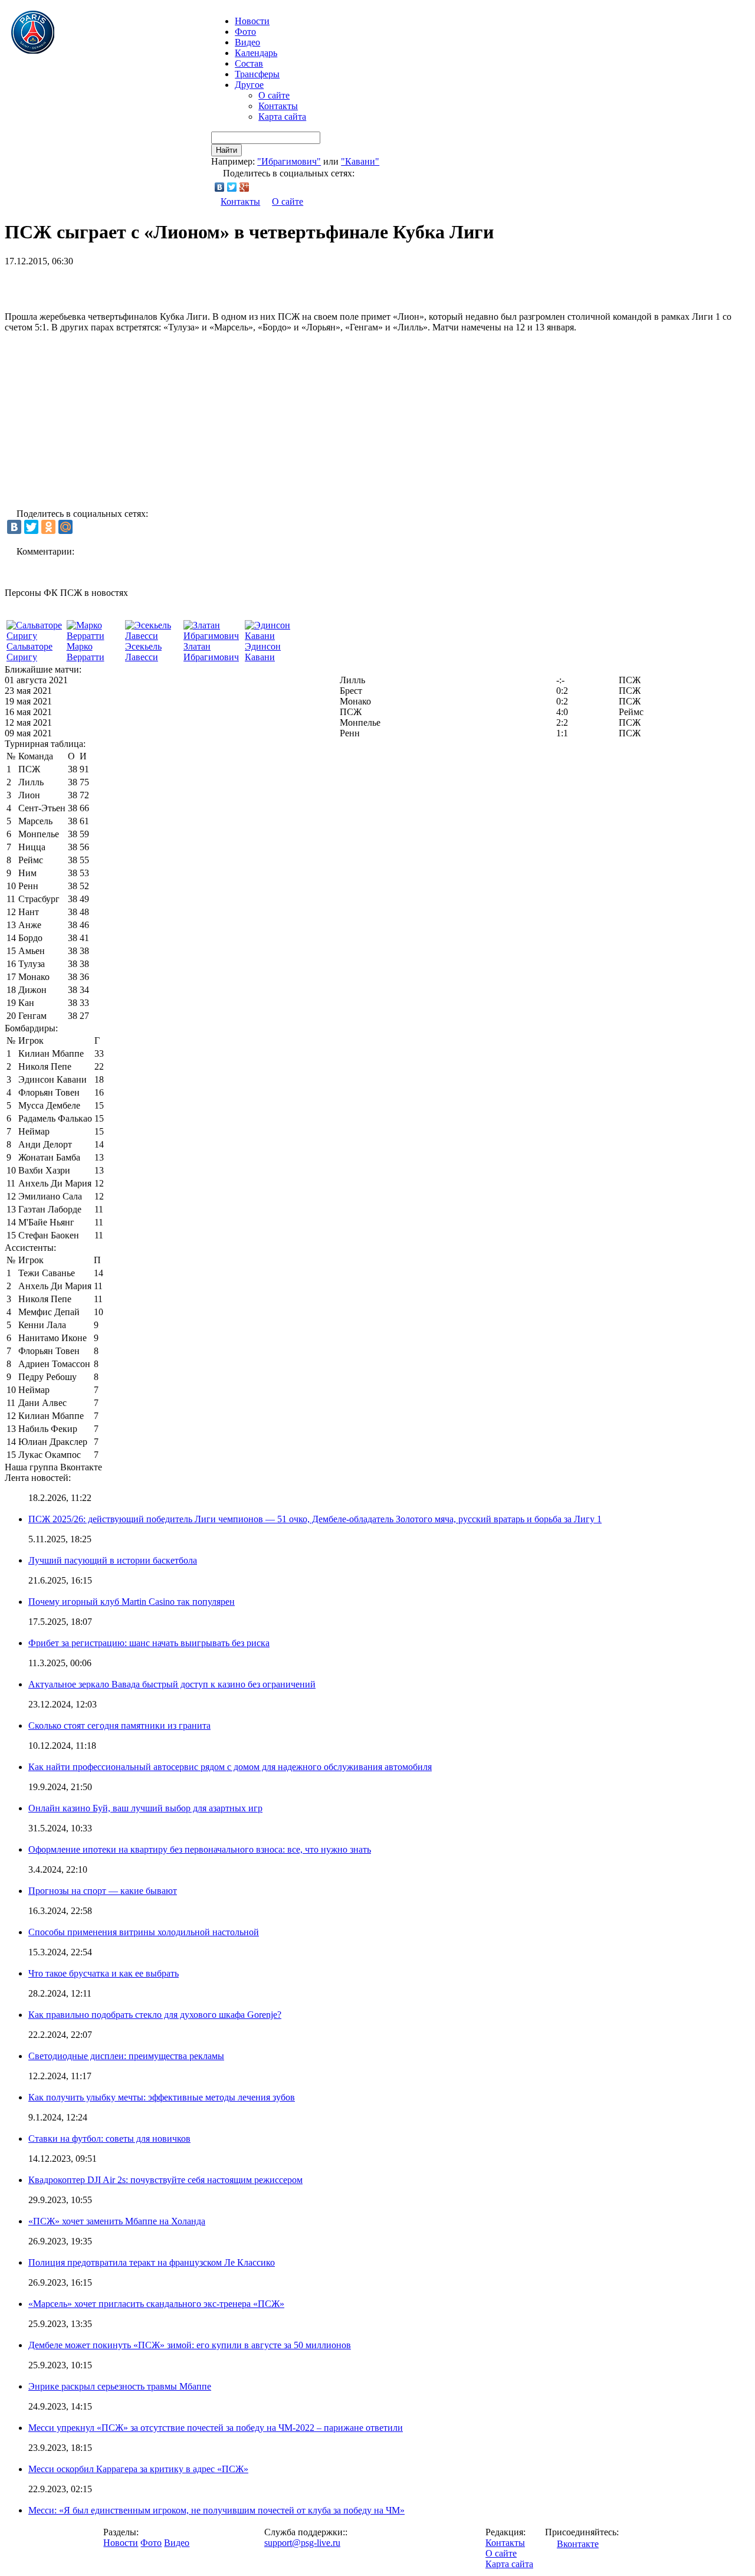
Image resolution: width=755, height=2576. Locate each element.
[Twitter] (232, 187)
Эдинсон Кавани (263, 652)
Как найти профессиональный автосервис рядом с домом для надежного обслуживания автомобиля (230, 1767)
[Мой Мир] (65, 527)
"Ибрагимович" (289, 161)
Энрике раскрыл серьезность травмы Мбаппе (120, 2386)
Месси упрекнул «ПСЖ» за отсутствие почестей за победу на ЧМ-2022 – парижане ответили (216, 2428)
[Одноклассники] (48, 527)
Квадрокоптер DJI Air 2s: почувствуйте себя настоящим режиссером (165, 2180)
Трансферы (257, 74)
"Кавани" (360, 161)
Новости (121, 2543)
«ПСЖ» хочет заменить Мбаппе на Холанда (117, 2221)
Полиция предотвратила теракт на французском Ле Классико (152, 2262)
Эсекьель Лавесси (143, 652)
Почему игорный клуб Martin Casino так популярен (132, 1602)
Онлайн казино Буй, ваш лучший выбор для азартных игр (145, 1808)
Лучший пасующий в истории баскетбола (113, 1560)
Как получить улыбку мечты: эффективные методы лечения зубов (162, 2097)
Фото (245, 32)
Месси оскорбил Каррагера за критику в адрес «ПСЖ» (138, 2469)
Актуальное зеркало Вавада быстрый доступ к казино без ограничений (172, 1684)
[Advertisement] (143, 284)
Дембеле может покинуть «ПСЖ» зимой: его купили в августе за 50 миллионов (190, 2345)
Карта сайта (282, 117)
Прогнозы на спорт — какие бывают (103, 1891)
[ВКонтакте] (220, 187)
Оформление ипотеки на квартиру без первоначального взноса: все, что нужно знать (200, 1849)
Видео (247, 42)
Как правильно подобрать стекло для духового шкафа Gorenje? (155, 2015)
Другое (249, 85)
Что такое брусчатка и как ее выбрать (104, 1973)
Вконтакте (578, 2544)
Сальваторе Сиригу (29, 652)
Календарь (256, 53)
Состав (249, 63)
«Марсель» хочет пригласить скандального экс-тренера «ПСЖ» (156, 2304)
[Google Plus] (244, 187)
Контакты (278, 106)
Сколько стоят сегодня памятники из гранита (119, 1725)
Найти (226, 150)
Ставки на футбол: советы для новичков (109, 2139)
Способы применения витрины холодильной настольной (144, 1932)
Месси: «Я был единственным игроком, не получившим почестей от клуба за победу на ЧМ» (216, 2510)
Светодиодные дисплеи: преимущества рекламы (126, 2056)
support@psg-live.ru (302, 2543)
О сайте (274, 95)
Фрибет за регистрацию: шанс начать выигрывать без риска (149, 1643)
